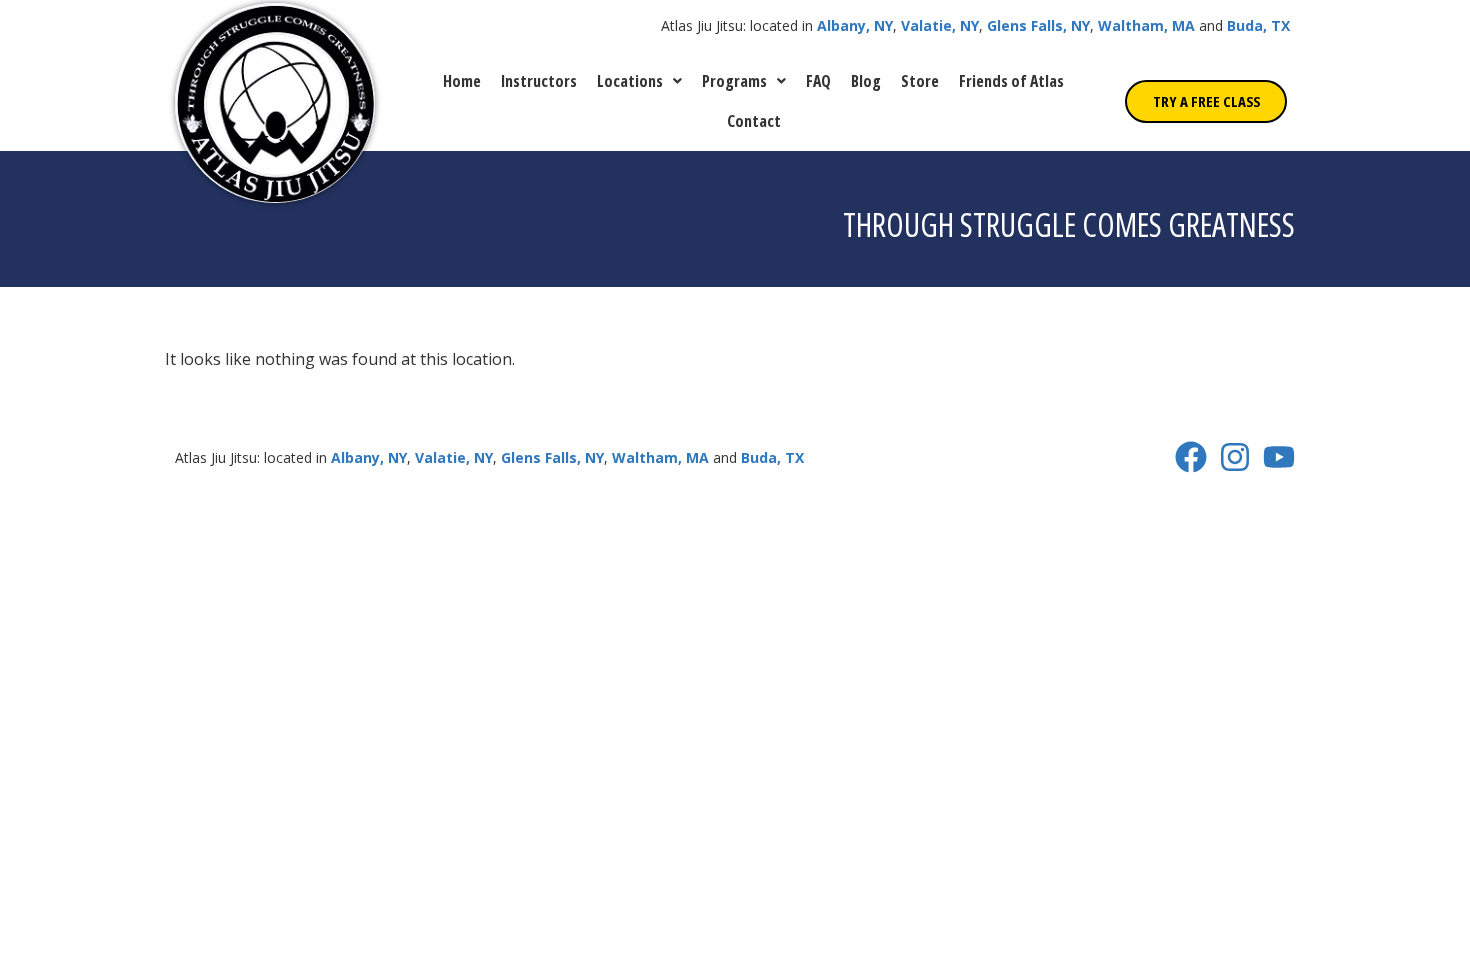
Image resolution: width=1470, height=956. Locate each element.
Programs (734, 81)
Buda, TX (1258, 25)
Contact (754, 121)
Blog (866, 81)
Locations (630, 81)
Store (920, 81)
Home (462, 81)
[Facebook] (1191, 457)
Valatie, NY (940, 25)
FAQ (818, 81)
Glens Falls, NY (1038, 25)
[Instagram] (1235, 457)
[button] (639, 81)
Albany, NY (855, 25)
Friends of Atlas (1011, 81)
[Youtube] (1279, 457)
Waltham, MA (1146, 25)
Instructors (539, 81)
